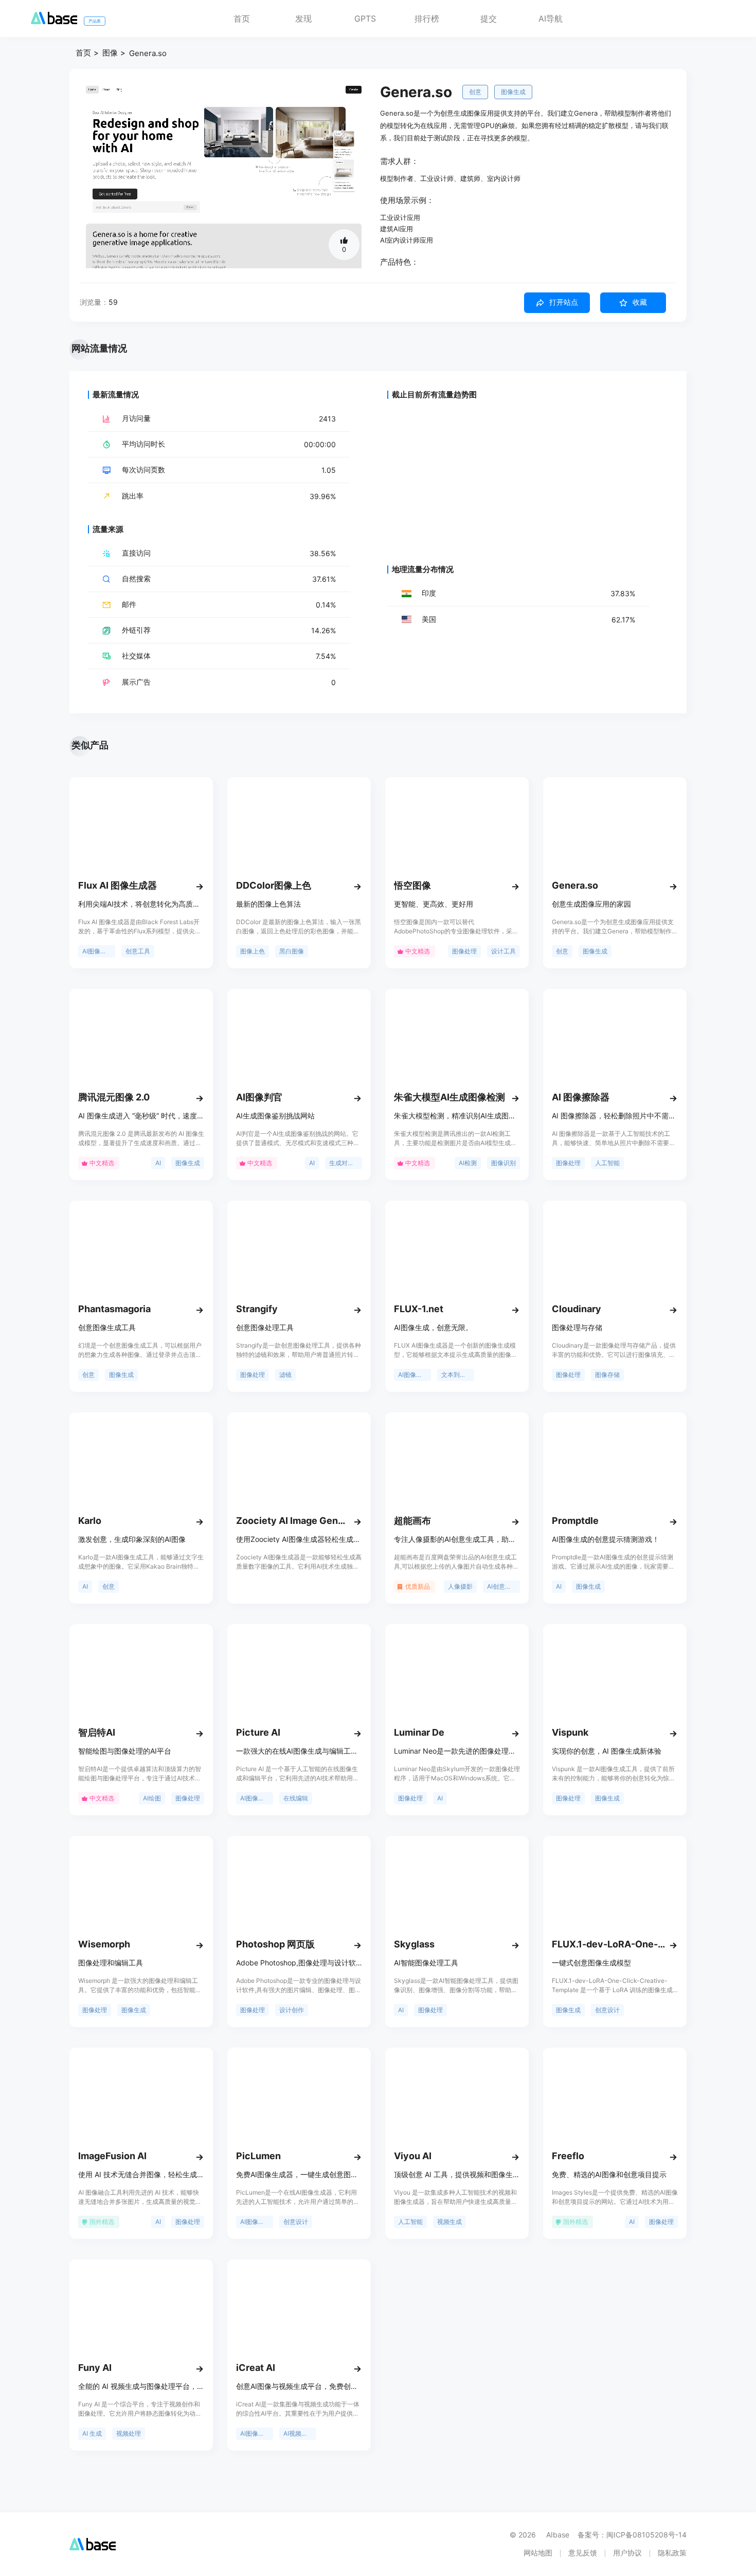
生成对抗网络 (346, 1163)
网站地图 (538, 2553)
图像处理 (464, 951)
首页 (242, 19)
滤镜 (285, 1375)
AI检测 (468, 1163)
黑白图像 (292, 951)
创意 (475, 92)
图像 (110, 53)
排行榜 (427, 19)
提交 (489, 19)
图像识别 (503, 1163)
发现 (303, 19)
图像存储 (607, 1375)
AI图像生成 (97, 951)
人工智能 (607, 1163)
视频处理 (129, 2433)
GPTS (365, 19)
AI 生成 (92, 2433)
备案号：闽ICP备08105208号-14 (632, 2535)
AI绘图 (152, 1798)
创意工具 (138, 951)
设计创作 (292, 2010)
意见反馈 (583, 2553)
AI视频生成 (299, 2433)
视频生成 (449, 2222)
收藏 (640, 302)
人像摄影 (460, 1586)
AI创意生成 (502, 1586)
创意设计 (607, 2010)
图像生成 (513, 92)
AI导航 (551, 19)
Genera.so (148, 53)
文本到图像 (457, 1375)
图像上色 (253, 951)
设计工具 (503, 951)
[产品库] (54, 21)
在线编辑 (296, 1798)
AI (158, 1163)
